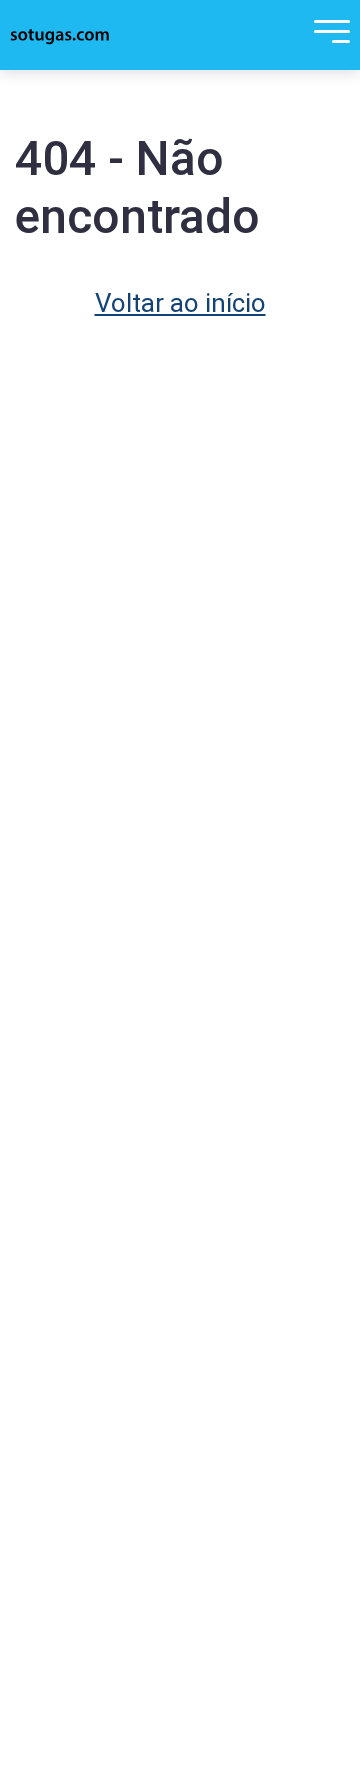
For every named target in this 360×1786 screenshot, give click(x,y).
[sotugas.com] (60, 35)
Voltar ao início (180, 303)
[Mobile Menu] (327, 35)
